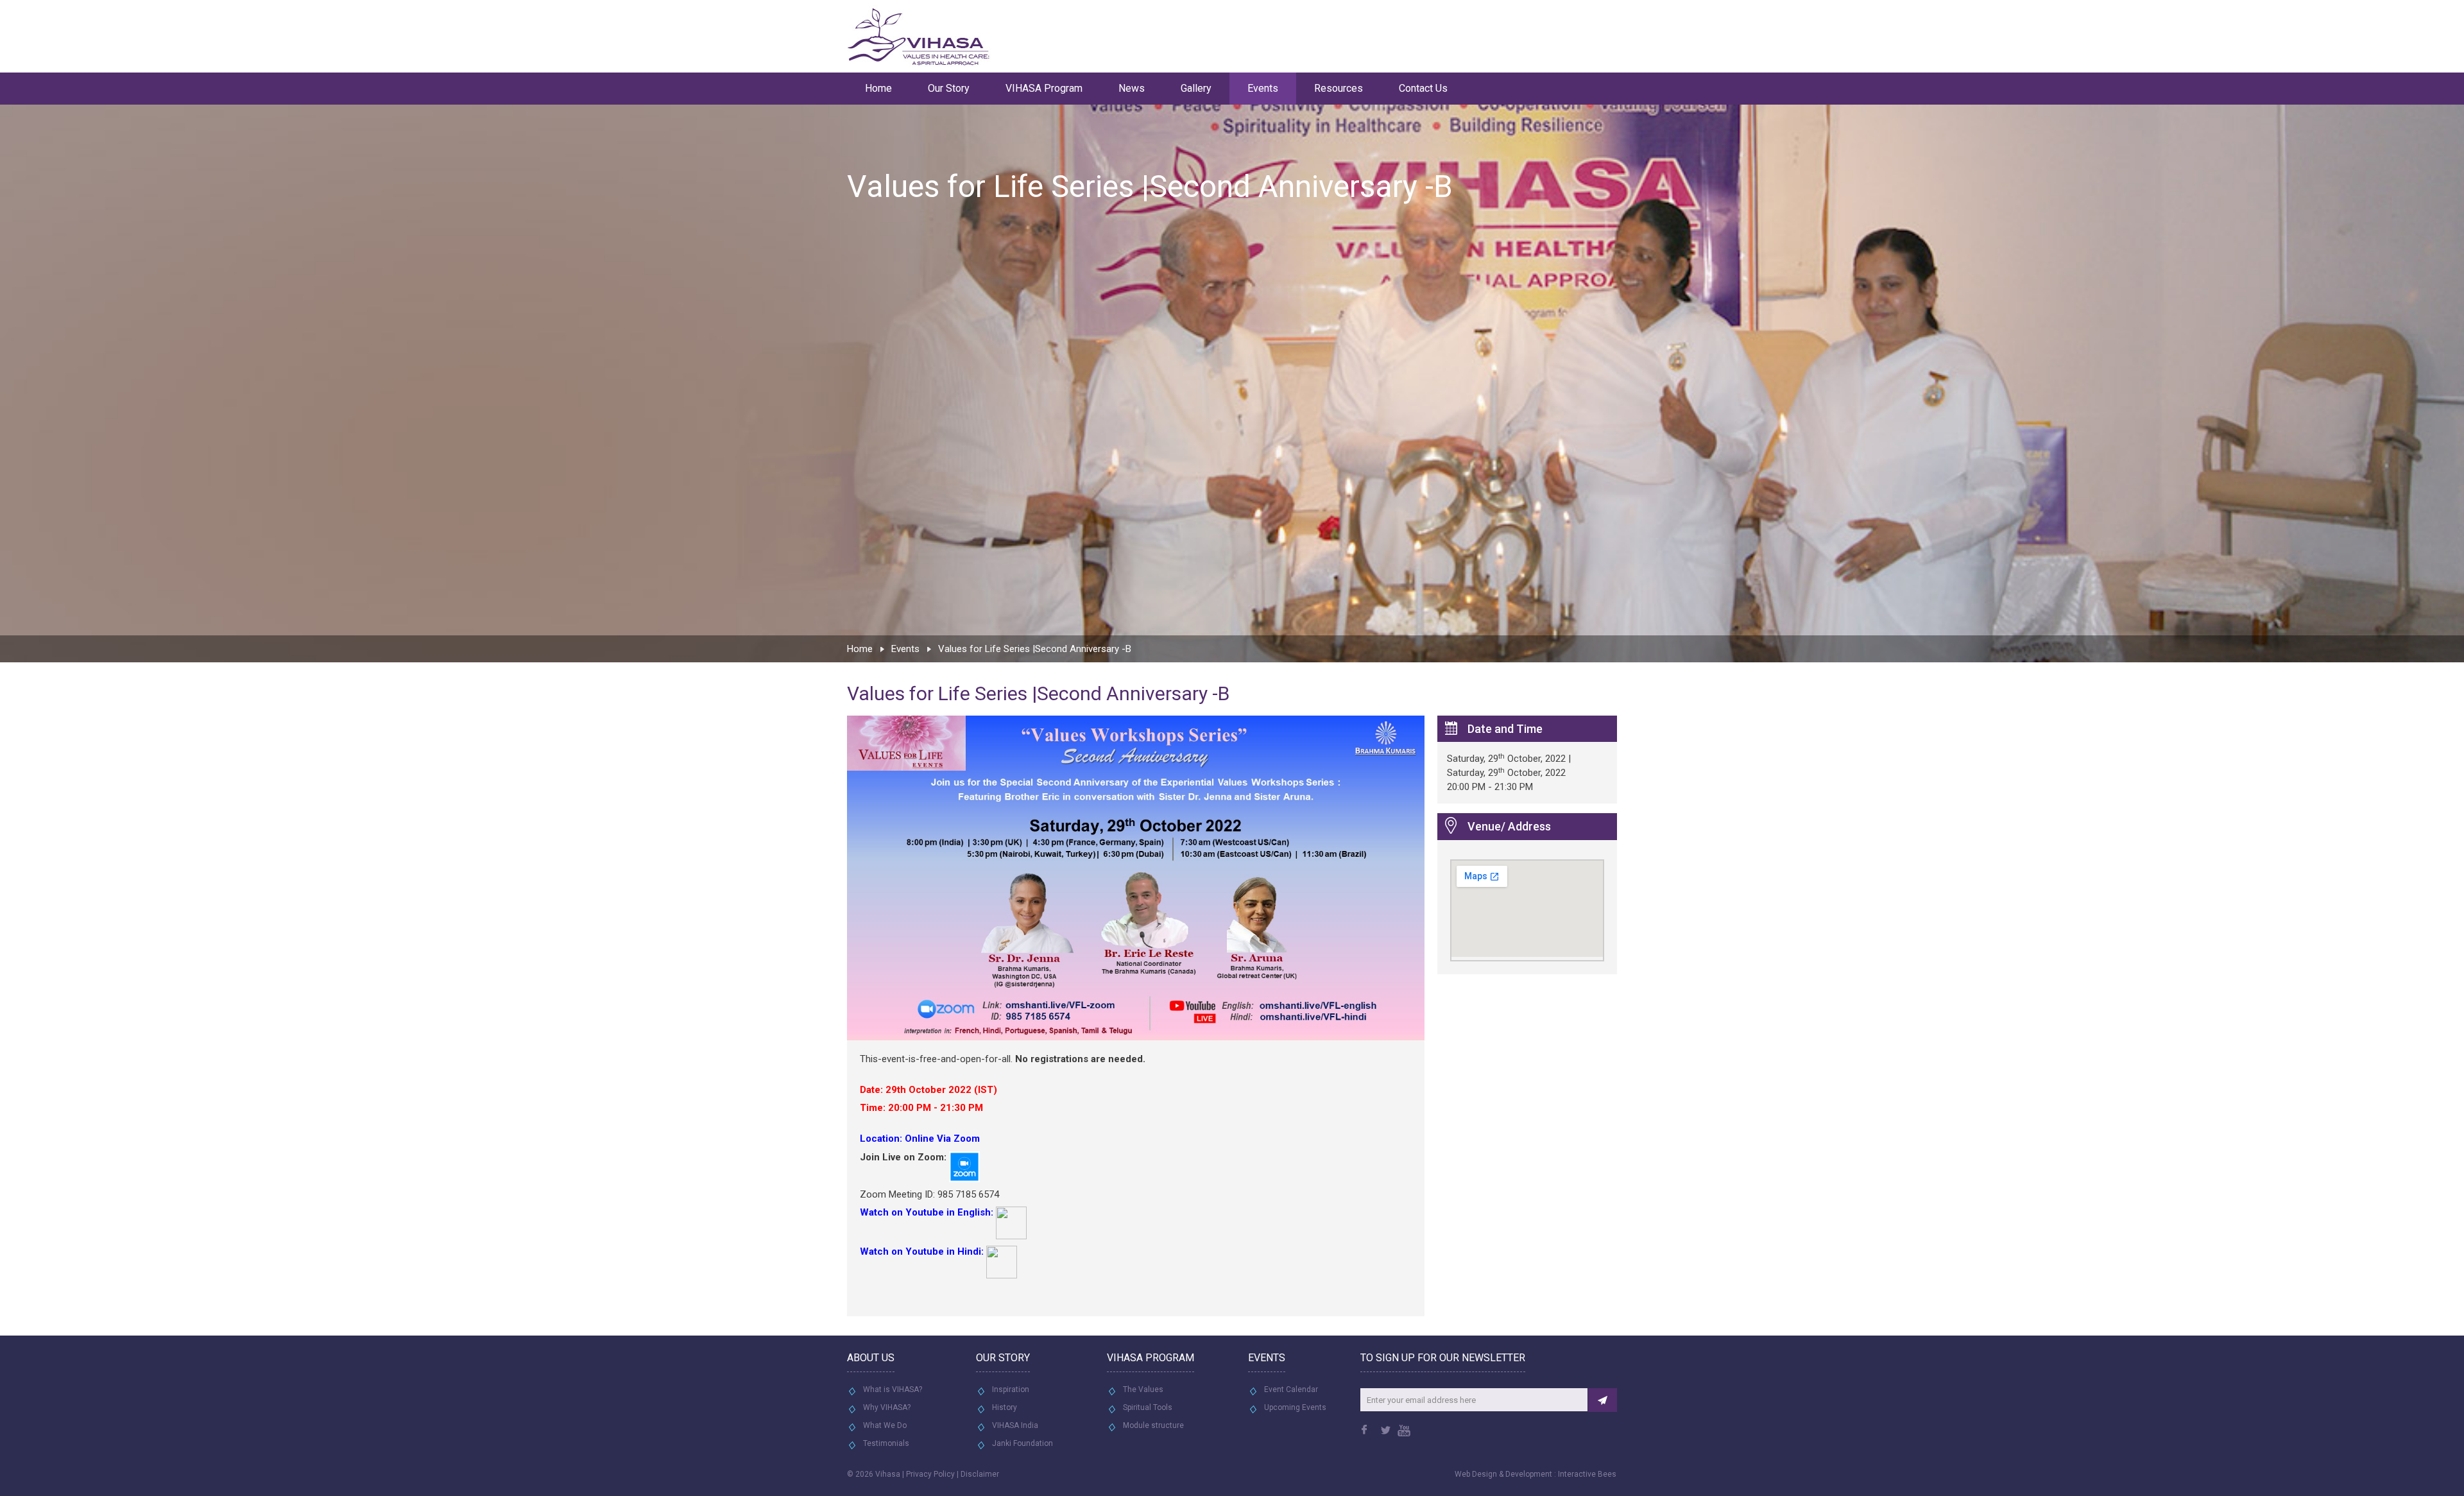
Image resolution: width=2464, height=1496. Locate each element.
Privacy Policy (930, 1474)
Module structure (1153, 1425)
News (1132, 88)
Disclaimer (980, 1474)
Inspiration (1011, 1389)
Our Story (949, 88)
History (1005, 1407)
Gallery (1196, 88)
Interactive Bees (1587, 1474)
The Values (1143, 1389)
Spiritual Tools (1148, 1407)
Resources (1339, 88)
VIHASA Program (1044, 88)
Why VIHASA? (887, 1407)
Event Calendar (1291, 1389)
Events (1263, 88)
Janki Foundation (1022, 1443)
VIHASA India (1015, 1425)
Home (878, 88)
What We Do (885, 1425)
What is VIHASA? (893, 1389)
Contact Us (1423, 88)
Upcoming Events (1295, 1407)
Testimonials (886, 1443)
